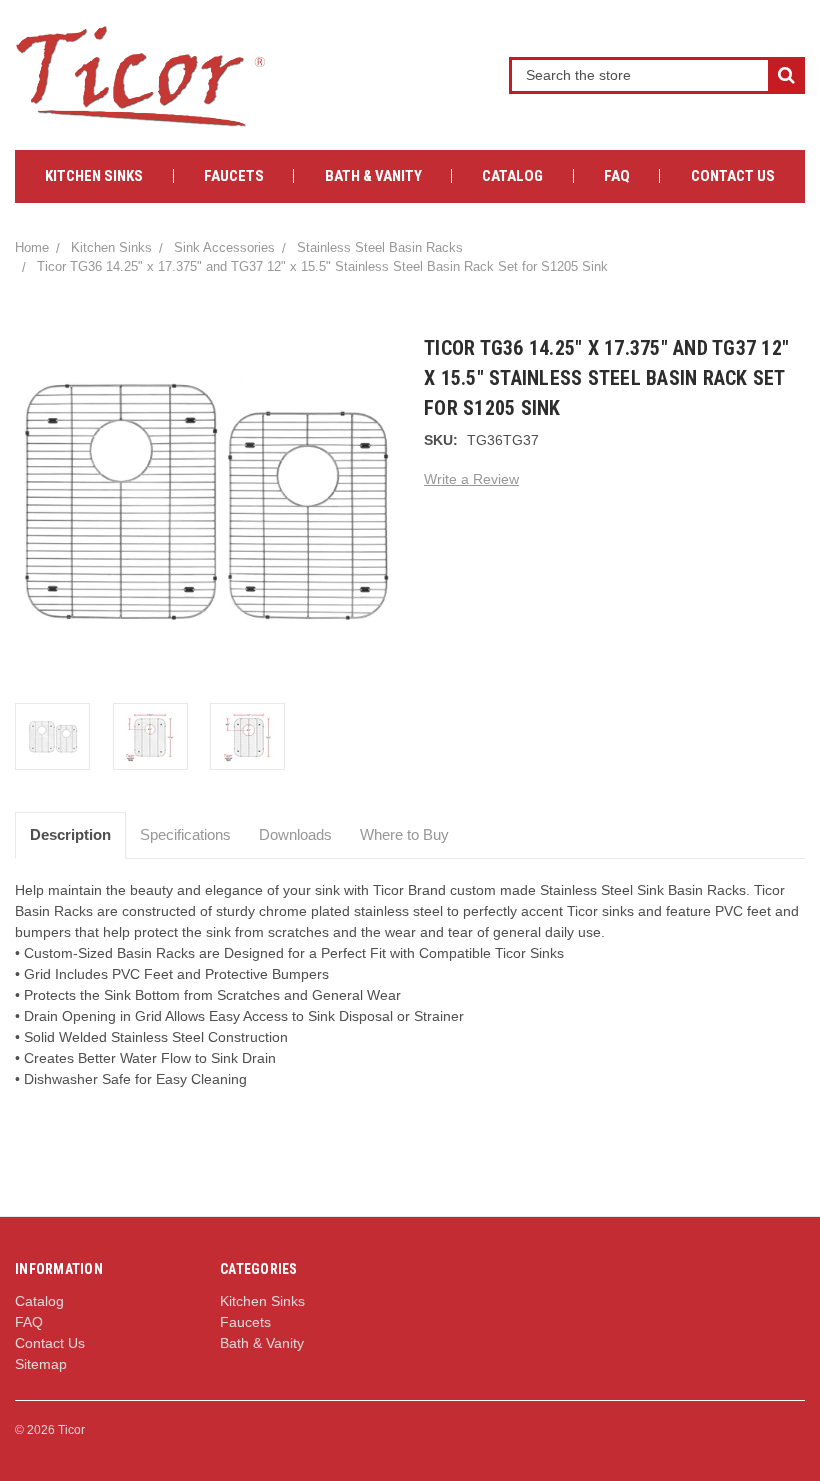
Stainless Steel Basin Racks (380, 247)
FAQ (617, 176)
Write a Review (471, 479)
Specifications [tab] (185, 834)
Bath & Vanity (373, 176)
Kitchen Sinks (94, 176)
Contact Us (733, 176)
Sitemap (41, 1364)
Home (32, 247)
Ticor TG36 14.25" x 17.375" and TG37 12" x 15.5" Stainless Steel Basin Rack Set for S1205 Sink (322, 266)
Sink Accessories (224, 247)
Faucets (234, 176)
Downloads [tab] (295, 834)
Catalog (512, 176)
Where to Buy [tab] (404, 834)
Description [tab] (70, 834)
